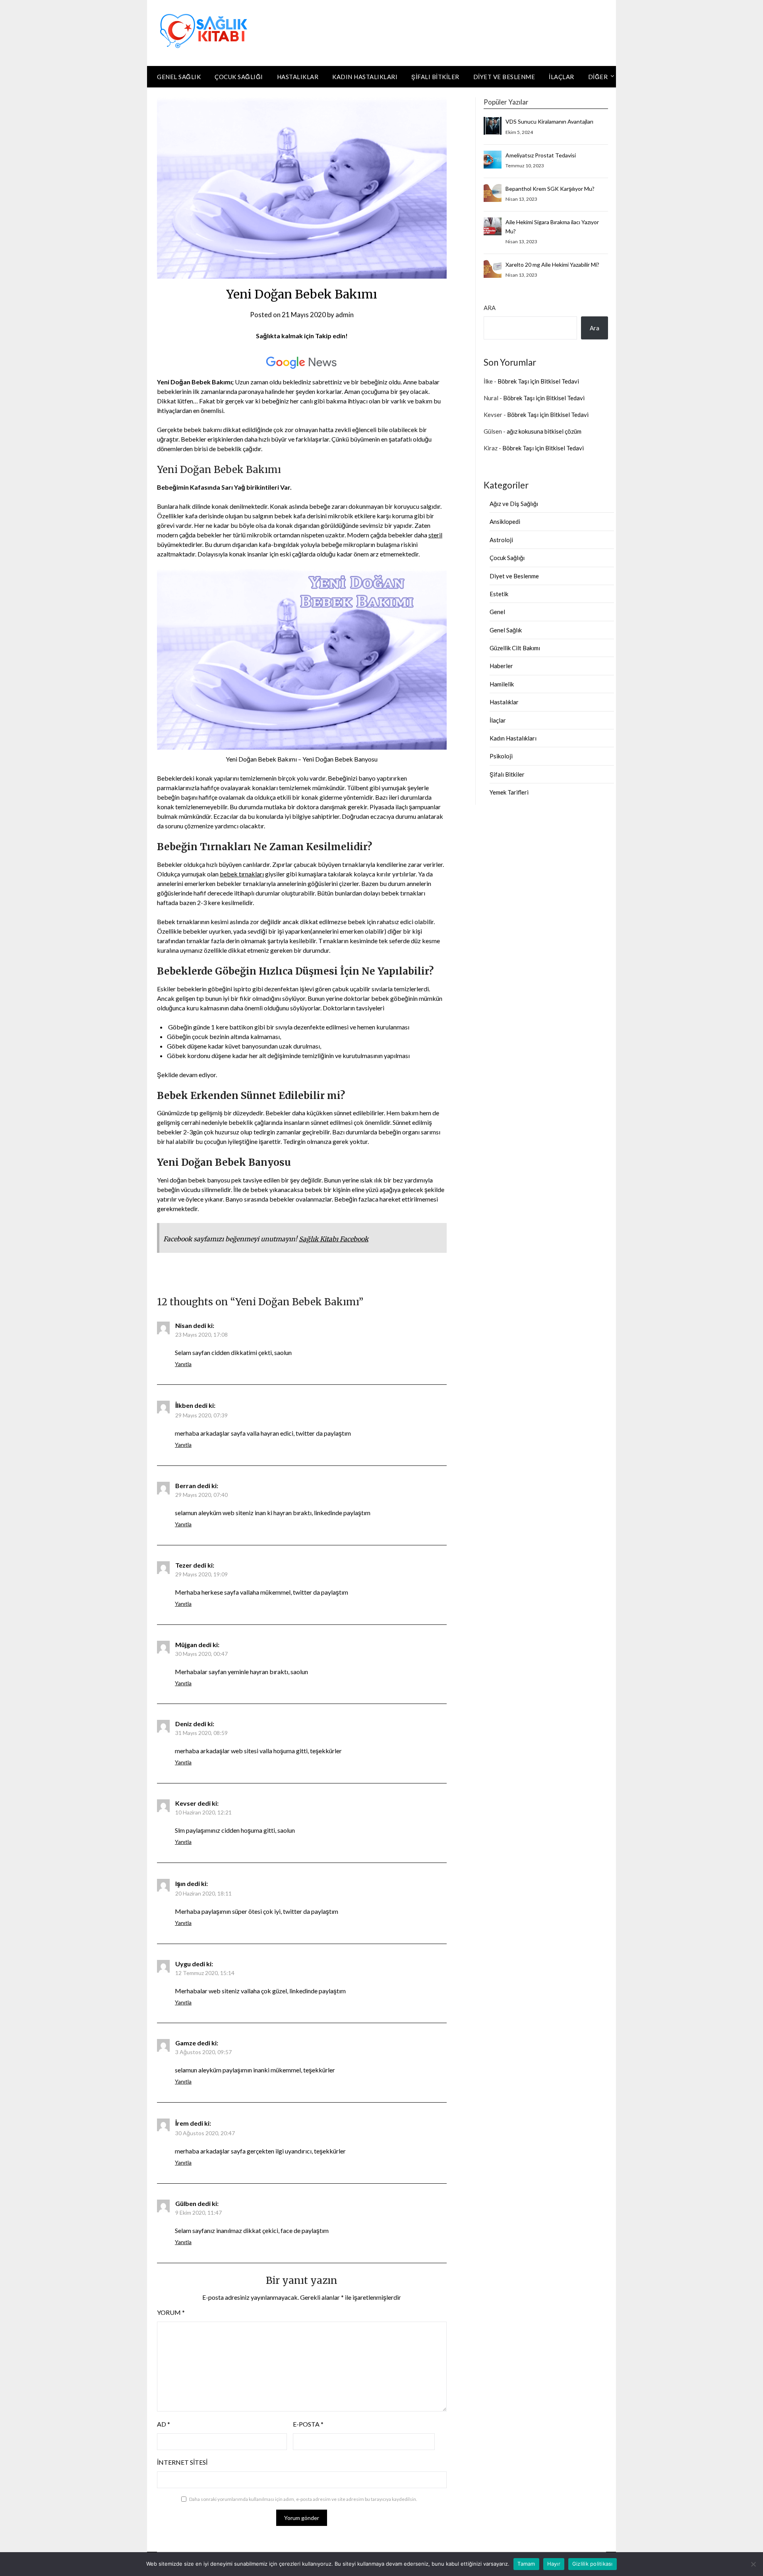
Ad (164, 2424)
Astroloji (501, 540)
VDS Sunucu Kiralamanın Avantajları (549, 121)
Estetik (499, 594)
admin (345, 315)
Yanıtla (183, 1364)
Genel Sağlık (179, 77)
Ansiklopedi (505, 521)
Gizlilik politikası (593, 2564)
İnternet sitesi (182, 2462)
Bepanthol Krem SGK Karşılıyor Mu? (550, 189)
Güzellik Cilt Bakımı (515, 648)
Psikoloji (501, 756)
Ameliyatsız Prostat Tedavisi (541, 155)
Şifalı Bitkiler (435, 77)
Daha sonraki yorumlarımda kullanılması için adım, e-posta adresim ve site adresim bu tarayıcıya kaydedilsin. (303, 2499)
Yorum (171, 2312)
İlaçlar (562, 77)
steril (435, 535)
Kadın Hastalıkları (365, 77)
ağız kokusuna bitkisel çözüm (544, 431)
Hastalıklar (298, 77)
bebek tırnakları (242, 874)
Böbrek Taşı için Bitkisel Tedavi (538, 381)
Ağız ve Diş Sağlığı (514, 504)
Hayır (554, 2564)
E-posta (308, 2424)
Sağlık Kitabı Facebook (334, 1239)
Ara (490, 308)
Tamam (526, 2564)
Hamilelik (502, 684)
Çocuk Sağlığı (239, 77)
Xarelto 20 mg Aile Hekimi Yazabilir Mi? (552, 265)
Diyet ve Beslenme (504, 77)
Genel (497, 612)
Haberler (501, 666)
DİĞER (598, 77)
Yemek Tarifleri (509, 792)
